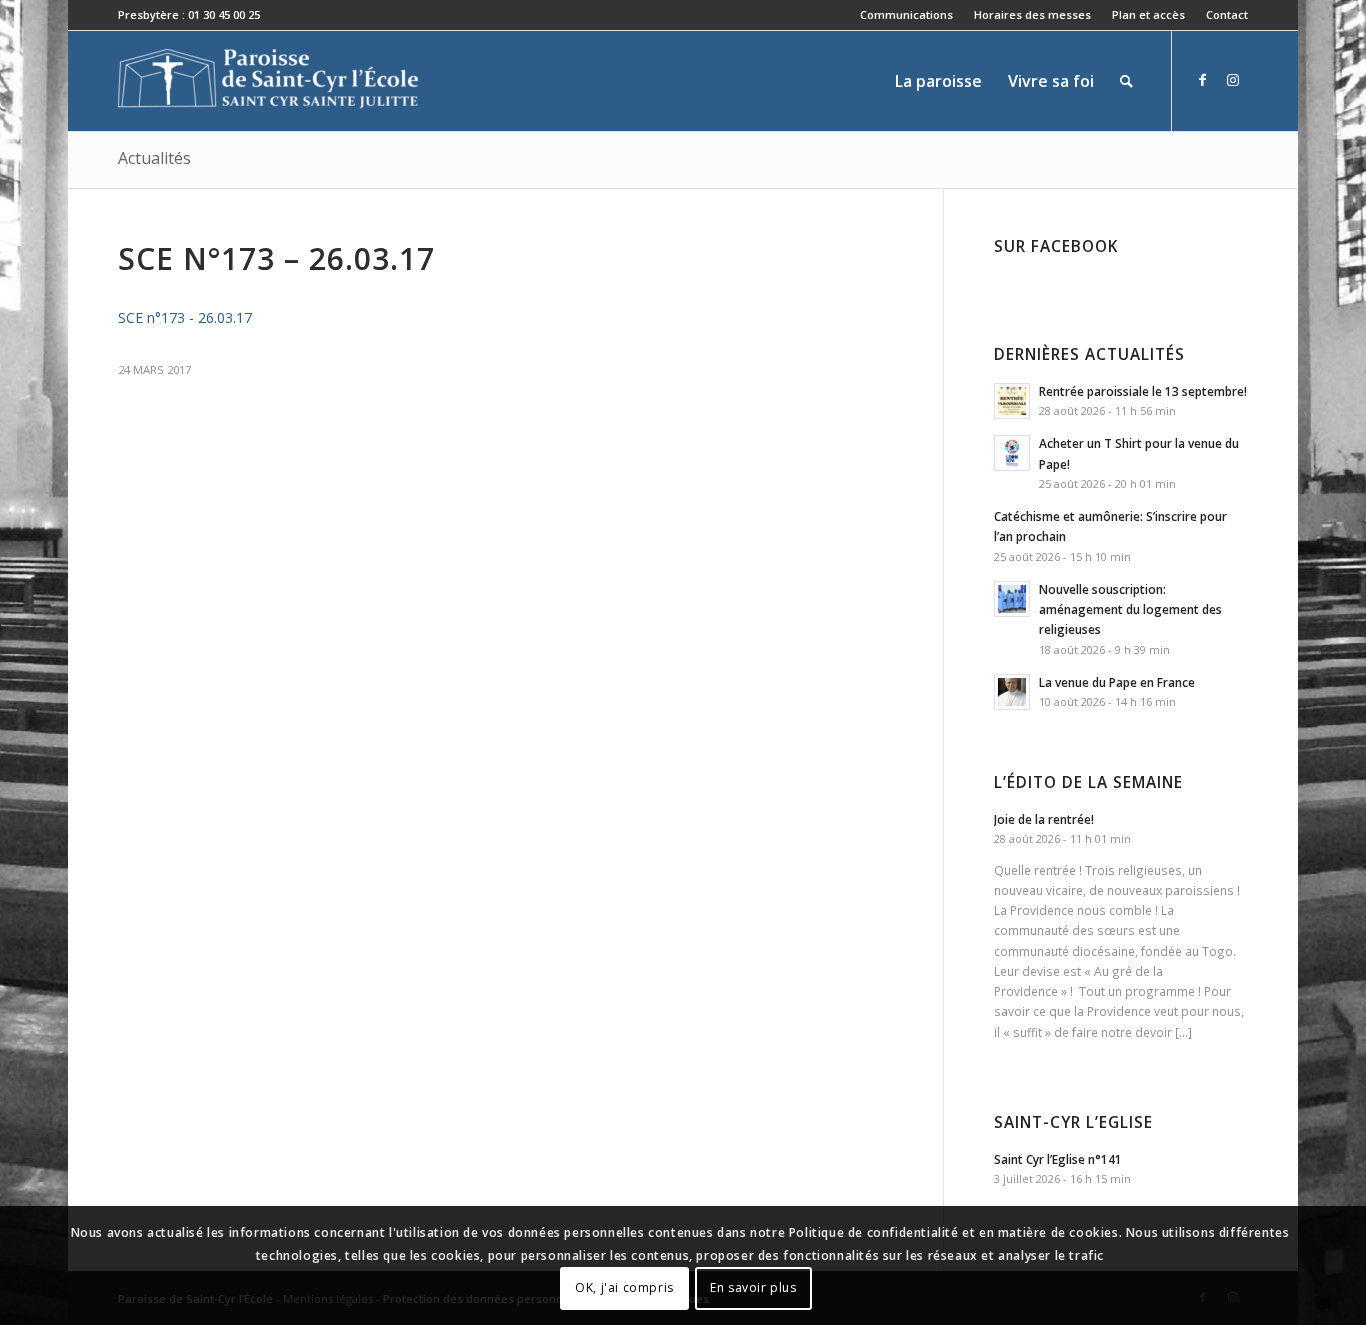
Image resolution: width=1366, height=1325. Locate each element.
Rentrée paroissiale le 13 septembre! (1143, 391)
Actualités (154, 158)
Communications (906, 14)
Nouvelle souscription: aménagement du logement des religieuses (1130, 609)
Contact (1227, 14)
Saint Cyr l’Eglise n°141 (1058, 1159)
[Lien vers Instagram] (1233, 80)
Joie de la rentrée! (1044, 819)
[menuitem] (907, 15)
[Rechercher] (1126, 81)
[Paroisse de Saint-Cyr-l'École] (268, 81)
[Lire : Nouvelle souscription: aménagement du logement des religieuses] (1012, 599)
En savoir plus (753, 1287)
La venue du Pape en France (1117, 682)
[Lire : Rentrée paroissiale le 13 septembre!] (1012, 401)
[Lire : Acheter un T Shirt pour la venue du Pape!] (1012, 453)
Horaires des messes (1032, 14)
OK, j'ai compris (624, 1287)
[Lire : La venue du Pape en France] (1012, 692)
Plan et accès (1148, 14)
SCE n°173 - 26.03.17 (185, 317)
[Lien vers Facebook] (1203, 80)
